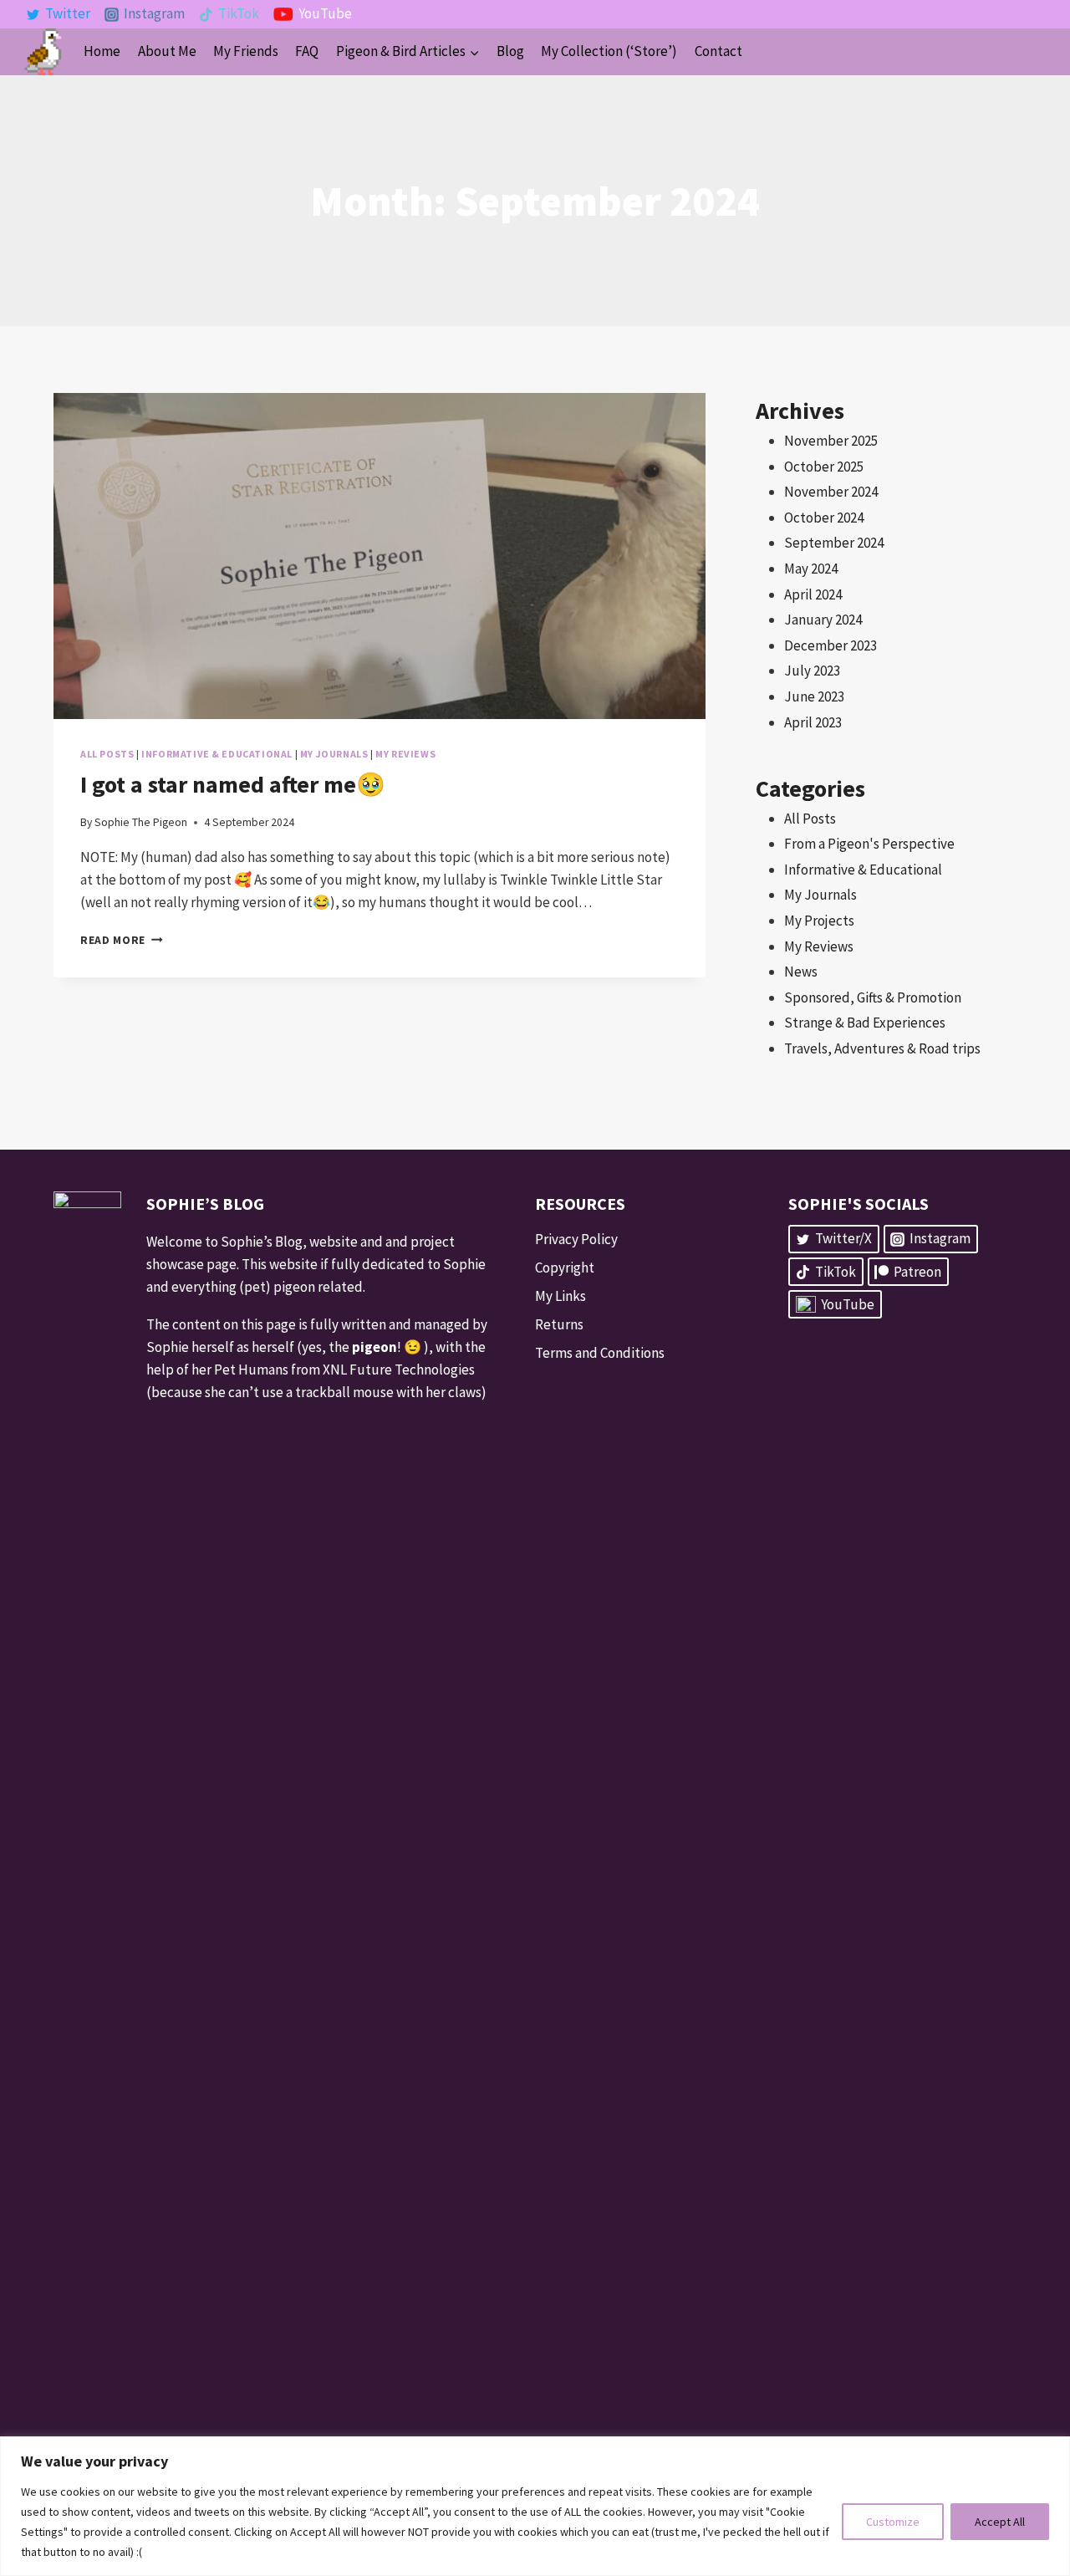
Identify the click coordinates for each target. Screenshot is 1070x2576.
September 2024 (834, 543)
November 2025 (831, 441)
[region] (535, 2506)
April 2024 (813, 594)
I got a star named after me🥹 (233, 784)
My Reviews (405, 754)
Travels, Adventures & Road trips (882, 1048)
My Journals (334, 754)
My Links (560, 1296)
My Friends (246, 51)
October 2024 (824, 518)
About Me (167, 51)
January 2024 (823, 620)
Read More (122, 940)
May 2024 (811, 569)
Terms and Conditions (600, 1353)
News (801, 972)
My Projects (819, 921)
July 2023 (812, 671)
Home (102, 51)
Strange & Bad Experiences (865, 1023)
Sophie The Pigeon (141, 822)
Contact (718, 51)
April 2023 (813, 722)
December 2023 (831, 645)
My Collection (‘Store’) (609, 51)
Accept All (1000, 2522)
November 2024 (831, 492)
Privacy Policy (576, 1239)
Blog (510, 51)
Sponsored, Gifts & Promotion (873, 997)
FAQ (307, 51)
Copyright (565, 1268)
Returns (559, 1324)
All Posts (107, 754)
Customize (893, 2522)
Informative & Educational (217, 754)
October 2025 (824, 467)
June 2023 (814, 696)
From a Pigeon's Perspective (869, 844)
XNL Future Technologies (399, 1370)
